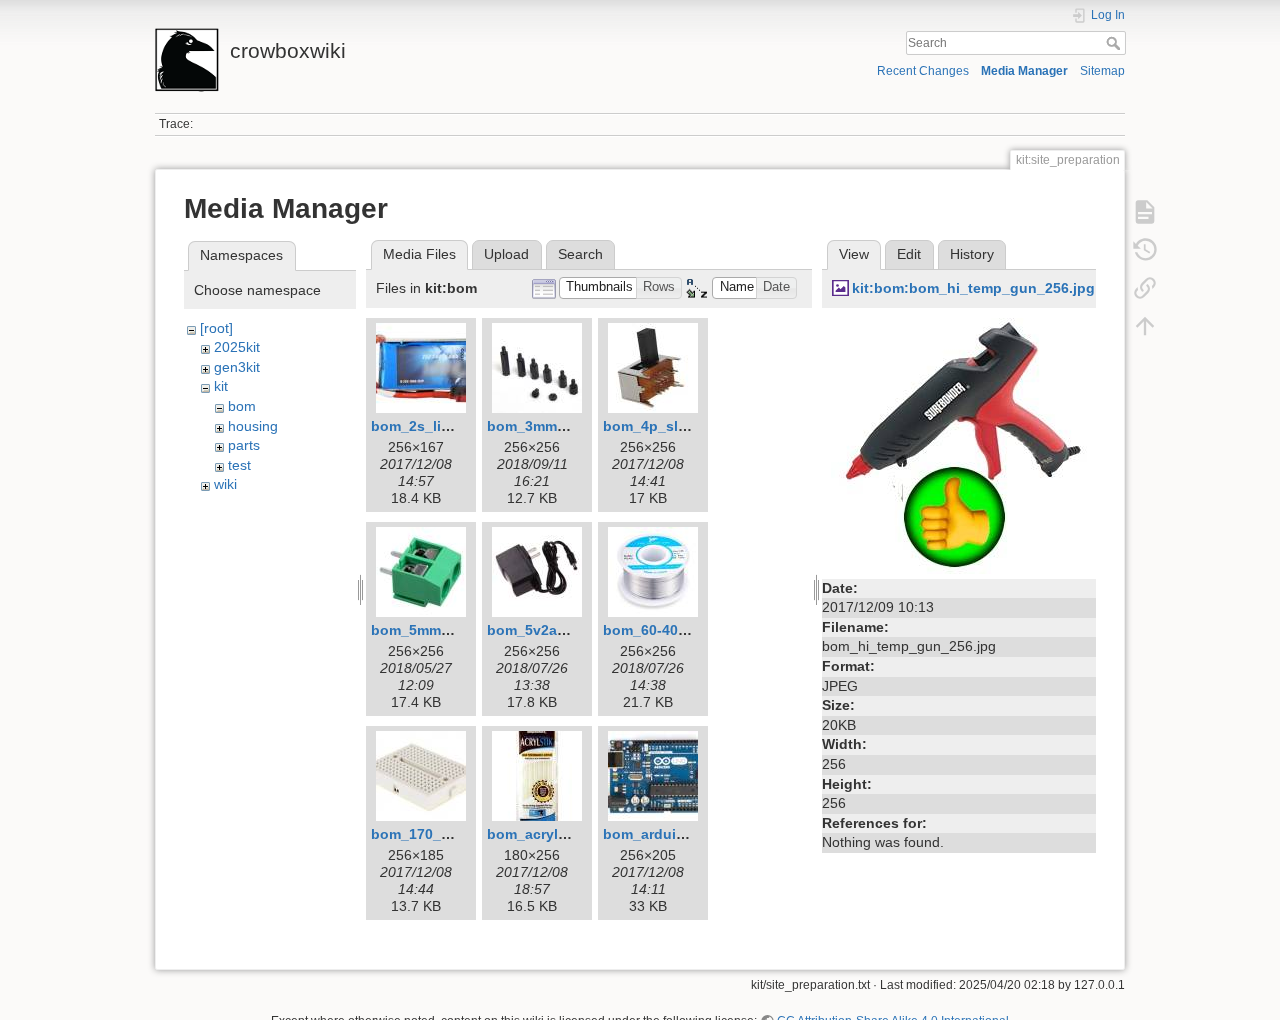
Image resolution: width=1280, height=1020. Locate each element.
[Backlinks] (1145, 288)
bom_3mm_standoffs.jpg (572, 426)
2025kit (237, 347)
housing (253, 426)
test (239, 465)
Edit (909, 254)
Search (1115, 43)
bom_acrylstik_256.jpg (564, 834)
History (972, 254)
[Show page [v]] (1145, 212)
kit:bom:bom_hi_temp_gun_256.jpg (973, 288)
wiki (225, 484)
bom (242, 406)
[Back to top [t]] (1145, 326)
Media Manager (1024, 71)
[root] (216, 328)
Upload (506, 254)
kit (221, 386)
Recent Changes (923, 71)
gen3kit (237, 367)
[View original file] (959, 444)
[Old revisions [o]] (1145, 250)
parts (244, 445)
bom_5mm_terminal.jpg (450, 630)
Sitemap (1102, 71)
